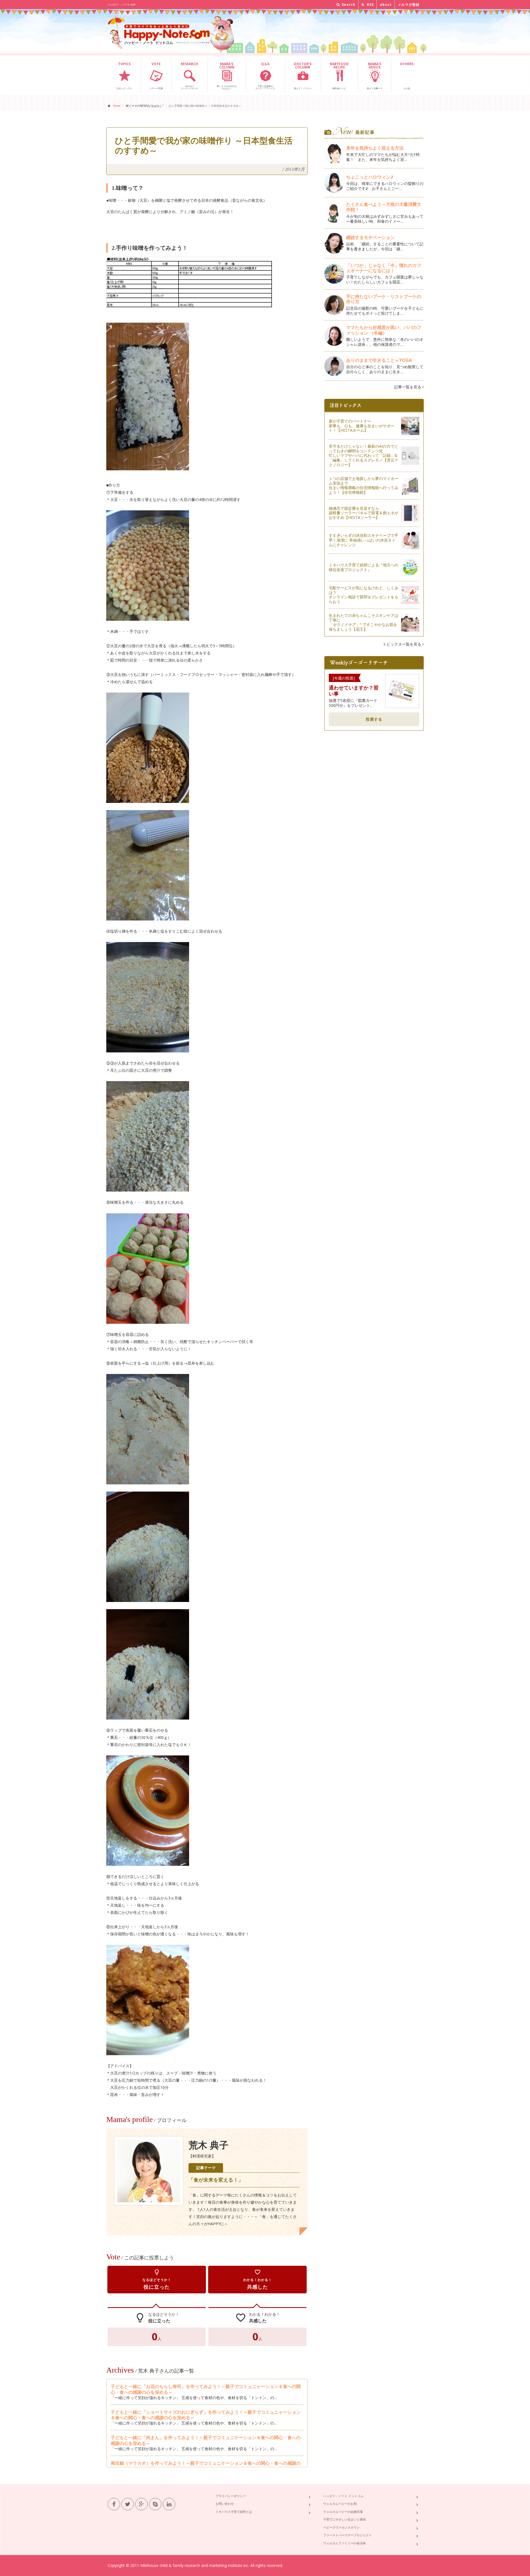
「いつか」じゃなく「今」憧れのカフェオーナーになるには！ (384, 268)
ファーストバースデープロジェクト (348, 2535)
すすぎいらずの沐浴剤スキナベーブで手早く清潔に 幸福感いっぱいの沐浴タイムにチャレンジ (364, 540)
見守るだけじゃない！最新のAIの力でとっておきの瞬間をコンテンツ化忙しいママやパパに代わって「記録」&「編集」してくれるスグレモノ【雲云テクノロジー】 (364, 455)
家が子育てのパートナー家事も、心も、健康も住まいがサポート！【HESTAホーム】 (362, 426)
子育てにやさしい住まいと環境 (344, 2519)
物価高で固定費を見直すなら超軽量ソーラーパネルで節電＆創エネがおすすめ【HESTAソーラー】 (364, 513)
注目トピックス (124, 76)
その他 (407, 76)
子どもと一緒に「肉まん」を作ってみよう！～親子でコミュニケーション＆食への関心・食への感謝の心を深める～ (206, 2440)
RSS (370, 5)
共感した (258, 2279)
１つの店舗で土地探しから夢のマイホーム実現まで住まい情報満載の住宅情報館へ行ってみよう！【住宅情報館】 (364, 485)
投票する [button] (374, 719)
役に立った (157, 2279)
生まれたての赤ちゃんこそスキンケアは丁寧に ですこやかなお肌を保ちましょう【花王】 (364, 622)
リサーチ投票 (156, 76)
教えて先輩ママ (375, 76)
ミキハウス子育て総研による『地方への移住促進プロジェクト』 (364, 567)
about (386, 5)
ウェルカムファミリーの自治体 (344, 2543)
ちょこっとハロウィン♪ (370, 177)
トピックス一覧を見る (402, 644)
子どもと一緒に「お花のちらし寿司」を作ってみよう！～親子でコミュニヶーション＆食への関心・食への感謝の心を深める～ (206, 2389)
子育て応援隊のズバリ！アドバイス (265, 76)
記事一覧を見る (408, 387)
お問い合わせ (225, 2504)
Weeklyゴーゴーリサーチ (189, 76)
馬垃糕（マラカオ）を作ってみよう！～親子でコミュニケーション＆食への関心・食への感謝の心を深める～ (206, 2466)
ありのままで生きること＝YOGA (379, 360)
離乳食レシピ (339, 76)
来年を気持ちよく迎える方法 (375, 148)
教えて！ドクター (303, 76)
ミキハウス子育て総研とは (234, 2512)
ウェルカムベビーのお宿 (340, 2504)
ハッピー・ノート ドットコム (343, 2496)
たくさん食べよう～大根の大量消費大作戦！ (384, 207)
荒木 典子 (209, 2145)
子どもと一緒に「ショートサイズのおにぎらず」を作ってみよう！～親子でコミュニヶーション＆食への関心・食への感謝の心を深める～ (206, 2415)
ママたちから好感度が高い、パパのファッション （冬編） (384, 330)
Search (348, 5)
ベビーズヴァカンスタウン (341, 2527)
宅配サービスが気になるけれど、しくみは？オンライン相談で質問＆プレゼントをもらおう (364, 595)
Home (117, 106)
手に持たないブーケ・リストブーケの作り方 (384, 299)
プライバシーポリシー (231, 2496)
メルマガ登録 (409, 5)
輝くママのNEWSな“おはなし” (227, 76)
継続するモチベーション (370, 237)
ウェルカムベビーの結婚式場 (343, 2512)
